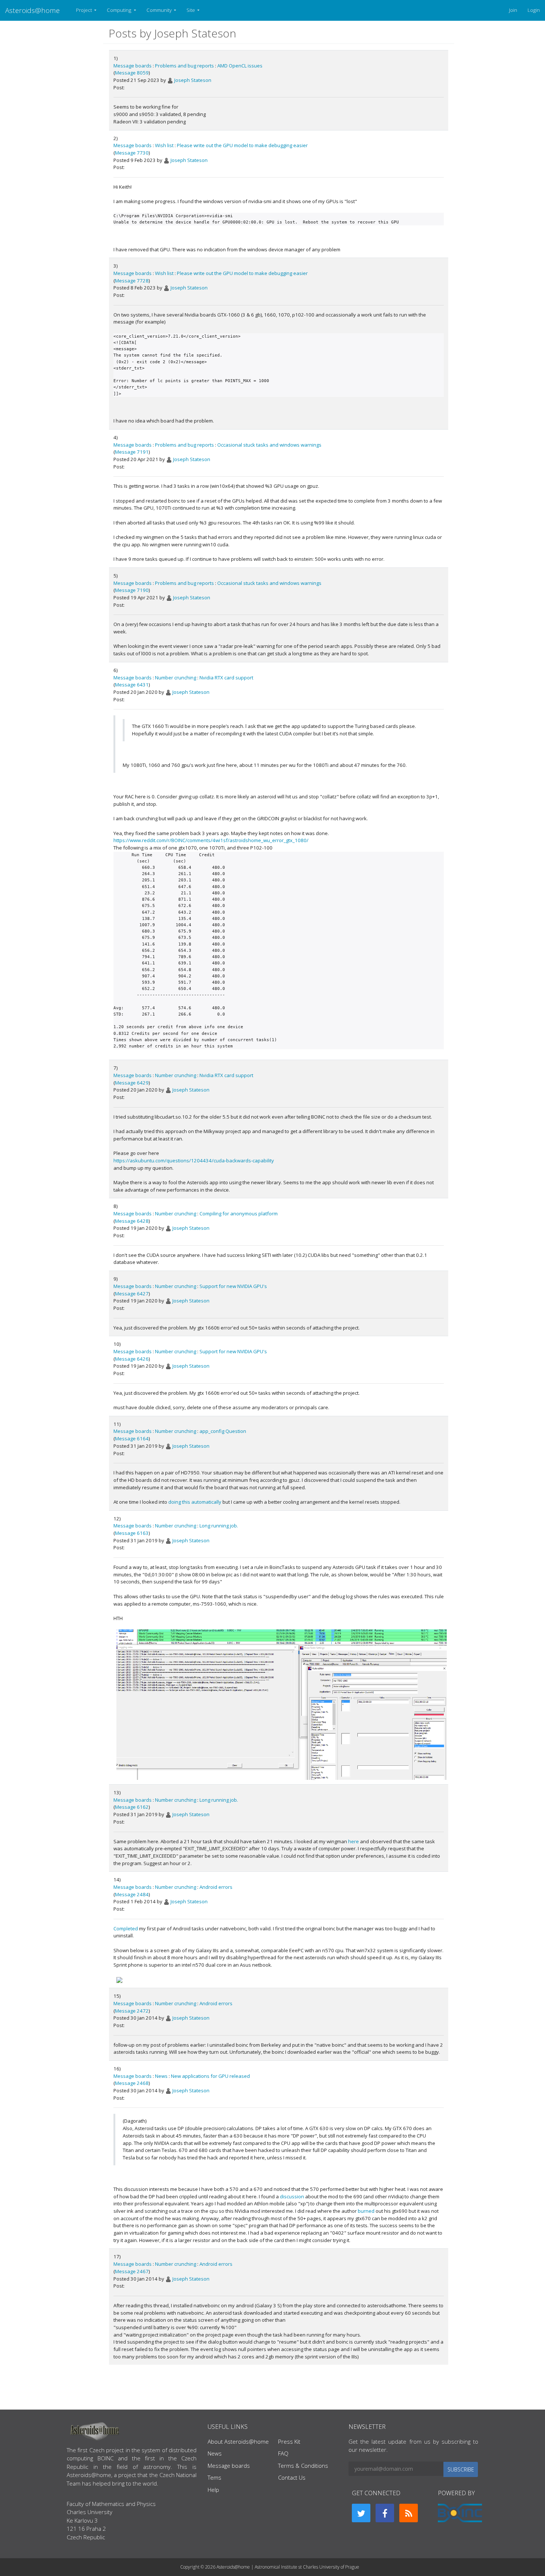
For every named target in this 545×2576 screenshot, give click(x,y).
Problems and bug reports (184, 66)
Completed (126, 1928)
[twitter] (361, 2513)
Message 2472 (132, 2011)
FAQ (283, 2453)
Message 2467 (132, 2271)
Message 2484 (132, 1894)
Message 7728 (132, 281)
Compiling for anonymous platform (239, 1213)
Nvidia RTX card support (226, 678)
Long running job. (219, 1526)
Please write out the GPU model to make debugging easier (242, 145)
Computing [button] (120, 10)
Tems (214, 2477)
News (161, 2076)
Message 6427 (132, 1294)
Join (513, 10)
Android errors (216, 1887)
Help (213, 2490)
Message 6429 (132, 1083)
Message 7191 (132, 452)
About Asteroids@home (238, 2441)
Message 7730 (132, 153)
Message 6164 (132, 1438)
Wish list (164, 145)
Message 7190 (132, 590)
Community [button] (160, 10)
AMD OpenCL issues (240, 66)
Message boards (133, 66)
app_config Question (223, 1431)
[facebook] (385, 2513)
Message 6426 (132, 1359)
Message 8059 (132, 73)
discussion (292, 2196)
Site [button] (191, 10)
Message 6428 (132, 1221)
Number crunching (176, 678)
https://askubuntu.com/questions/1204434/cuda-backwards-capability (194, 1160)
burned (366, 2211)
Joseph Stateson (193, 80)
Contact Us (292, 2477)
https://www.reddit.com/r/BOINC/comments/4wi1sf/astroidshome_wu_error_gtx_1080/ (211, 840)
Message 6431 (132, 685)
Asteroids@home (32, 10)
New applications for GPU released (210, 2076)
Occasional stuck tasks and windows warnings (269, 445)
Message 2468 (132, 2083)
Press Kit (289, 2441)
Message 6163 (132, 1533)
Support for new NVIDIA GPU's (233, 1286)
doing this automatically (195, 1502)
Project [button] (85, 10)
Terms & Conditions (303, 2466)
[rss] (409, 2513)
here (354, 1841)
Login (534, 10)
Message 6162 (132, 1807)
